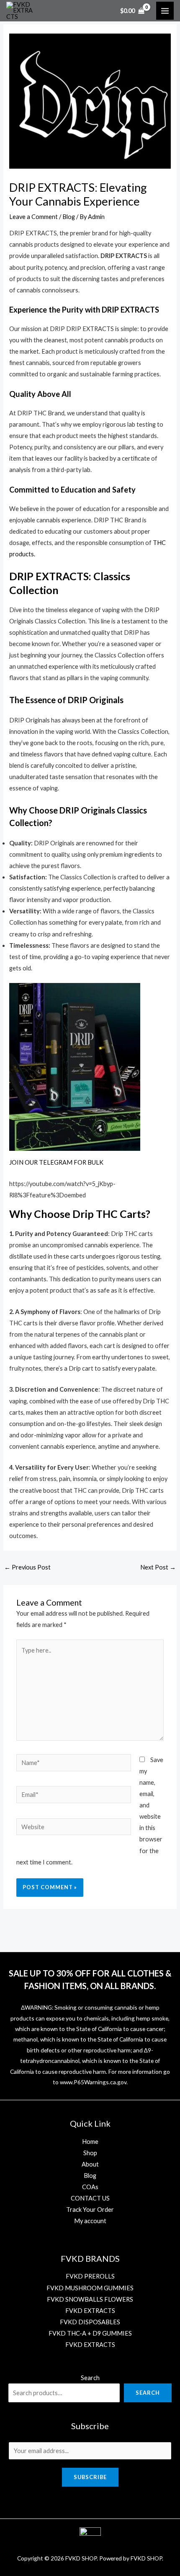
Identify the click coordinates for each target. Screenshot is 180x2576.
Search (90, 2378)
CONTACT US (90, 2198)
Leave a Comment (33, 217)
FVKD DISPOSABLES (90, 2322)
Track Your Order (90, 2210)
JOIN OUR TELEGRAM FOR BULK (56, 1162)
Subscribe (90, 2477)
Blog (69, 217)
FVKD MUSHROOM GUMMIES (90, 2288)
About (90, 2164)
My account (90, 2221)
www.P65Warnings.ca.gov (93, 2082)
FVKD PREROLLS (90, 2276)
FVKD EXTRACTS (90, 2311)
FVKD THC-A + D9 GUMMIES (90, 2333)
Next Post (158, 1567)
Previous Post (27, 1567)
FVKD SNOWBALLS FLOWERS (90, 2299)
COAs (90, 2187)
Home (90, 2142)
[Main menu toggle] (165, 10)
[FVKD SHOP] (21, 11)
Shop (90, 2153)
